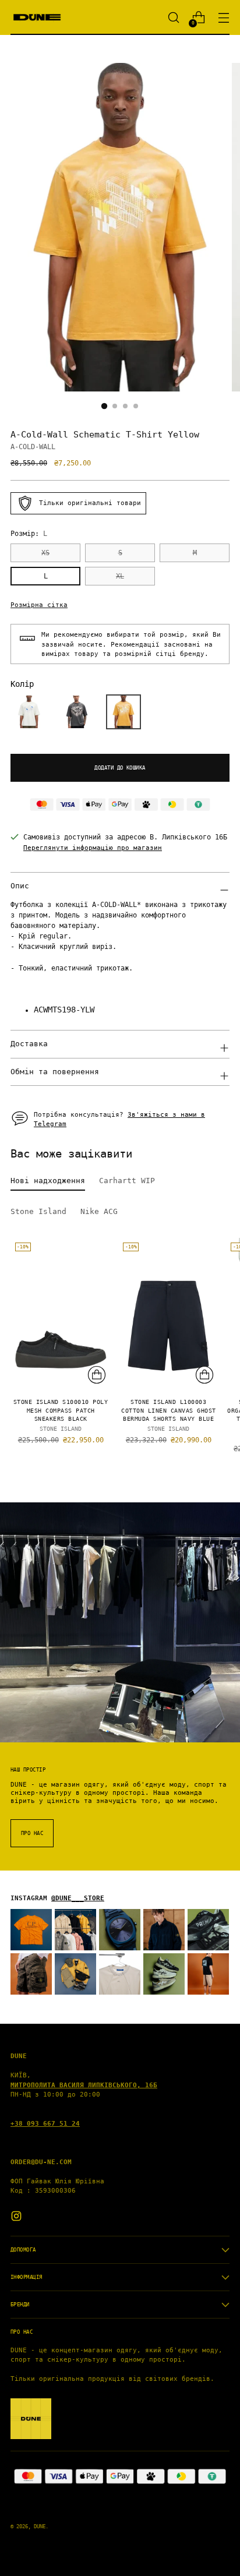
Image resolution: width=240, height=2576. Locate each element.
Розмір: (29, 534)
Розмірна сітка (39, 605)
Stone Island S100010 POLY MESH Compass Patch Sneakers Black (61, 1411)
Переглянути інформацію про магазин (93, 848)
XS (45, 553)
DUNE (40, 2526)
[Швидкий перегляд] (97, 1375)
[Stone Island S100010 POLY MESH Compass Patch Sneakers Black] (61, 1313)
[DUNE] (37, 17)
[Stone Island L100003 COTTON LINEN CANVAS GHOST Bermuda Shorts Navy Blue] (168, 1313)
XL (120, 576)
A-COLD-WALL (33, 447)
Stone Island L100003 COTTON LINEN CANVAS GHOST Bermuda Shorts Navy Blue (168, 1411)
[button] (29, 712)
